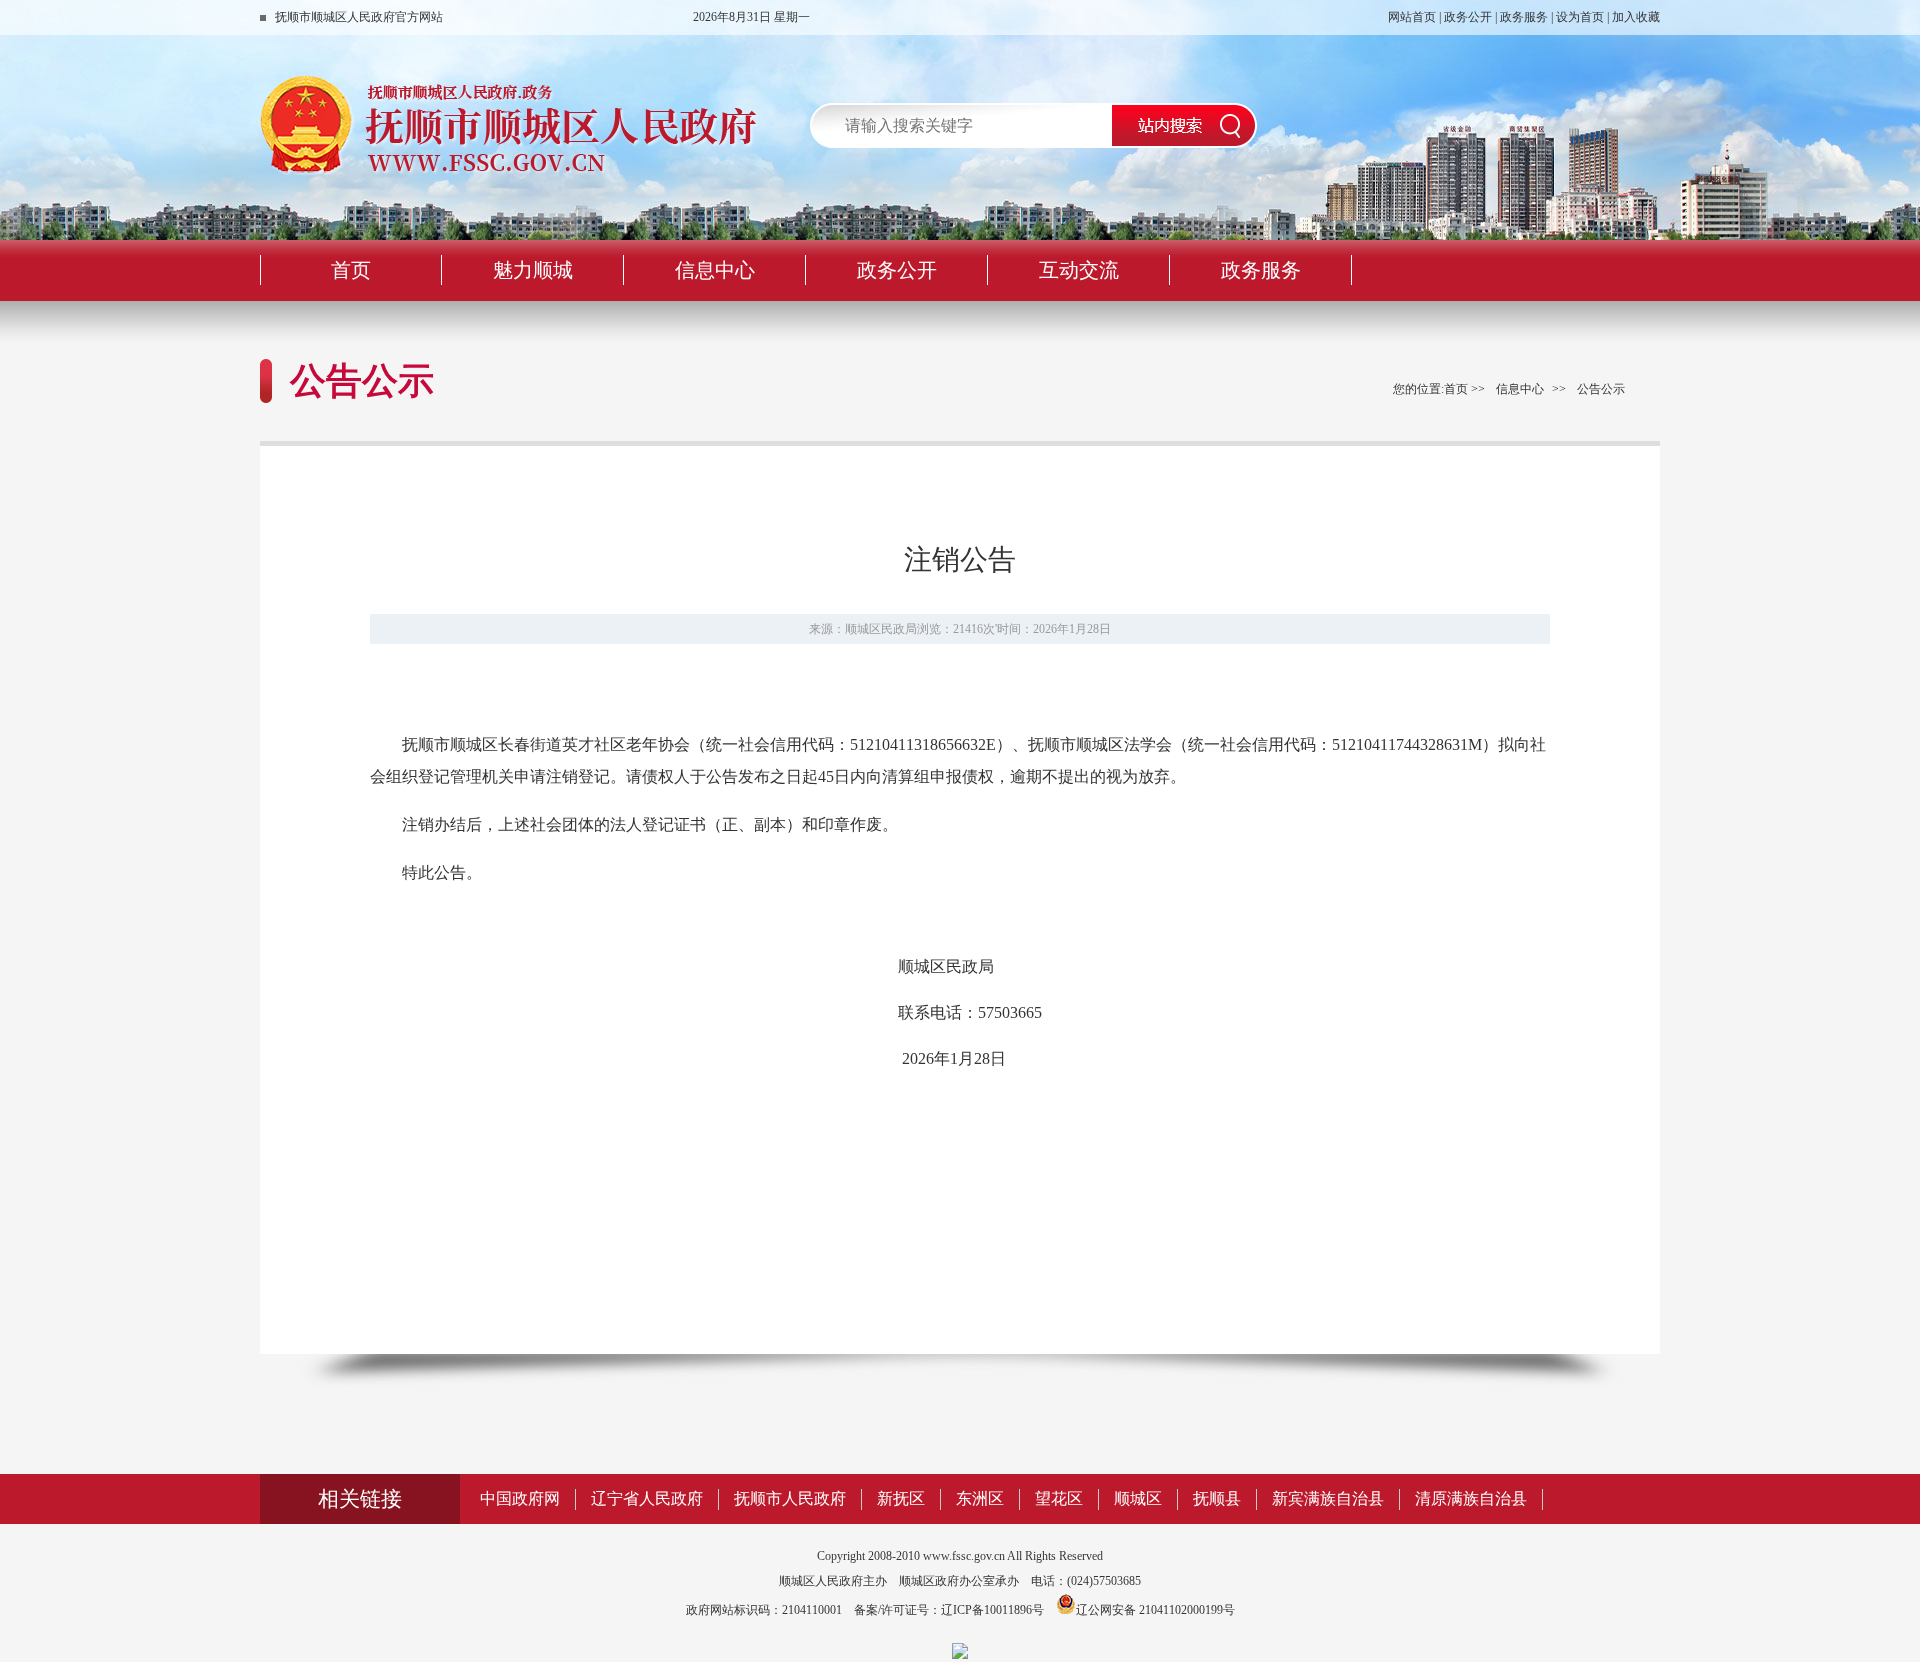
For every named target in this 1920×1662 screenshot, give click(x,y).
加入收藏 (1636, 17)
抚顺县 (1217, 1498)
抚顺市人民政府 (790, 1498)
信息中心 (1520, 389)
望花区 (1059, 1498)
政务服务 (1524, 17)
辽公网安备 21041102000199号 (1155, 1610)
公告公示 (1601, 389)
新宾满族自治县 (1328, 1498)
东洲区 (980, 1498)
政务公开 (1468, 17)
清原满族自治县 (1471, 1498)
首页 (1456, 389)
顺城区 (1138, 1498)
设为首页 (1580, 17)
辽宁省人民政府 (647, 1498)
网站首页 (1412, 17)
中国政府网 (520, 1498)
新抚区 (901, 1498)
